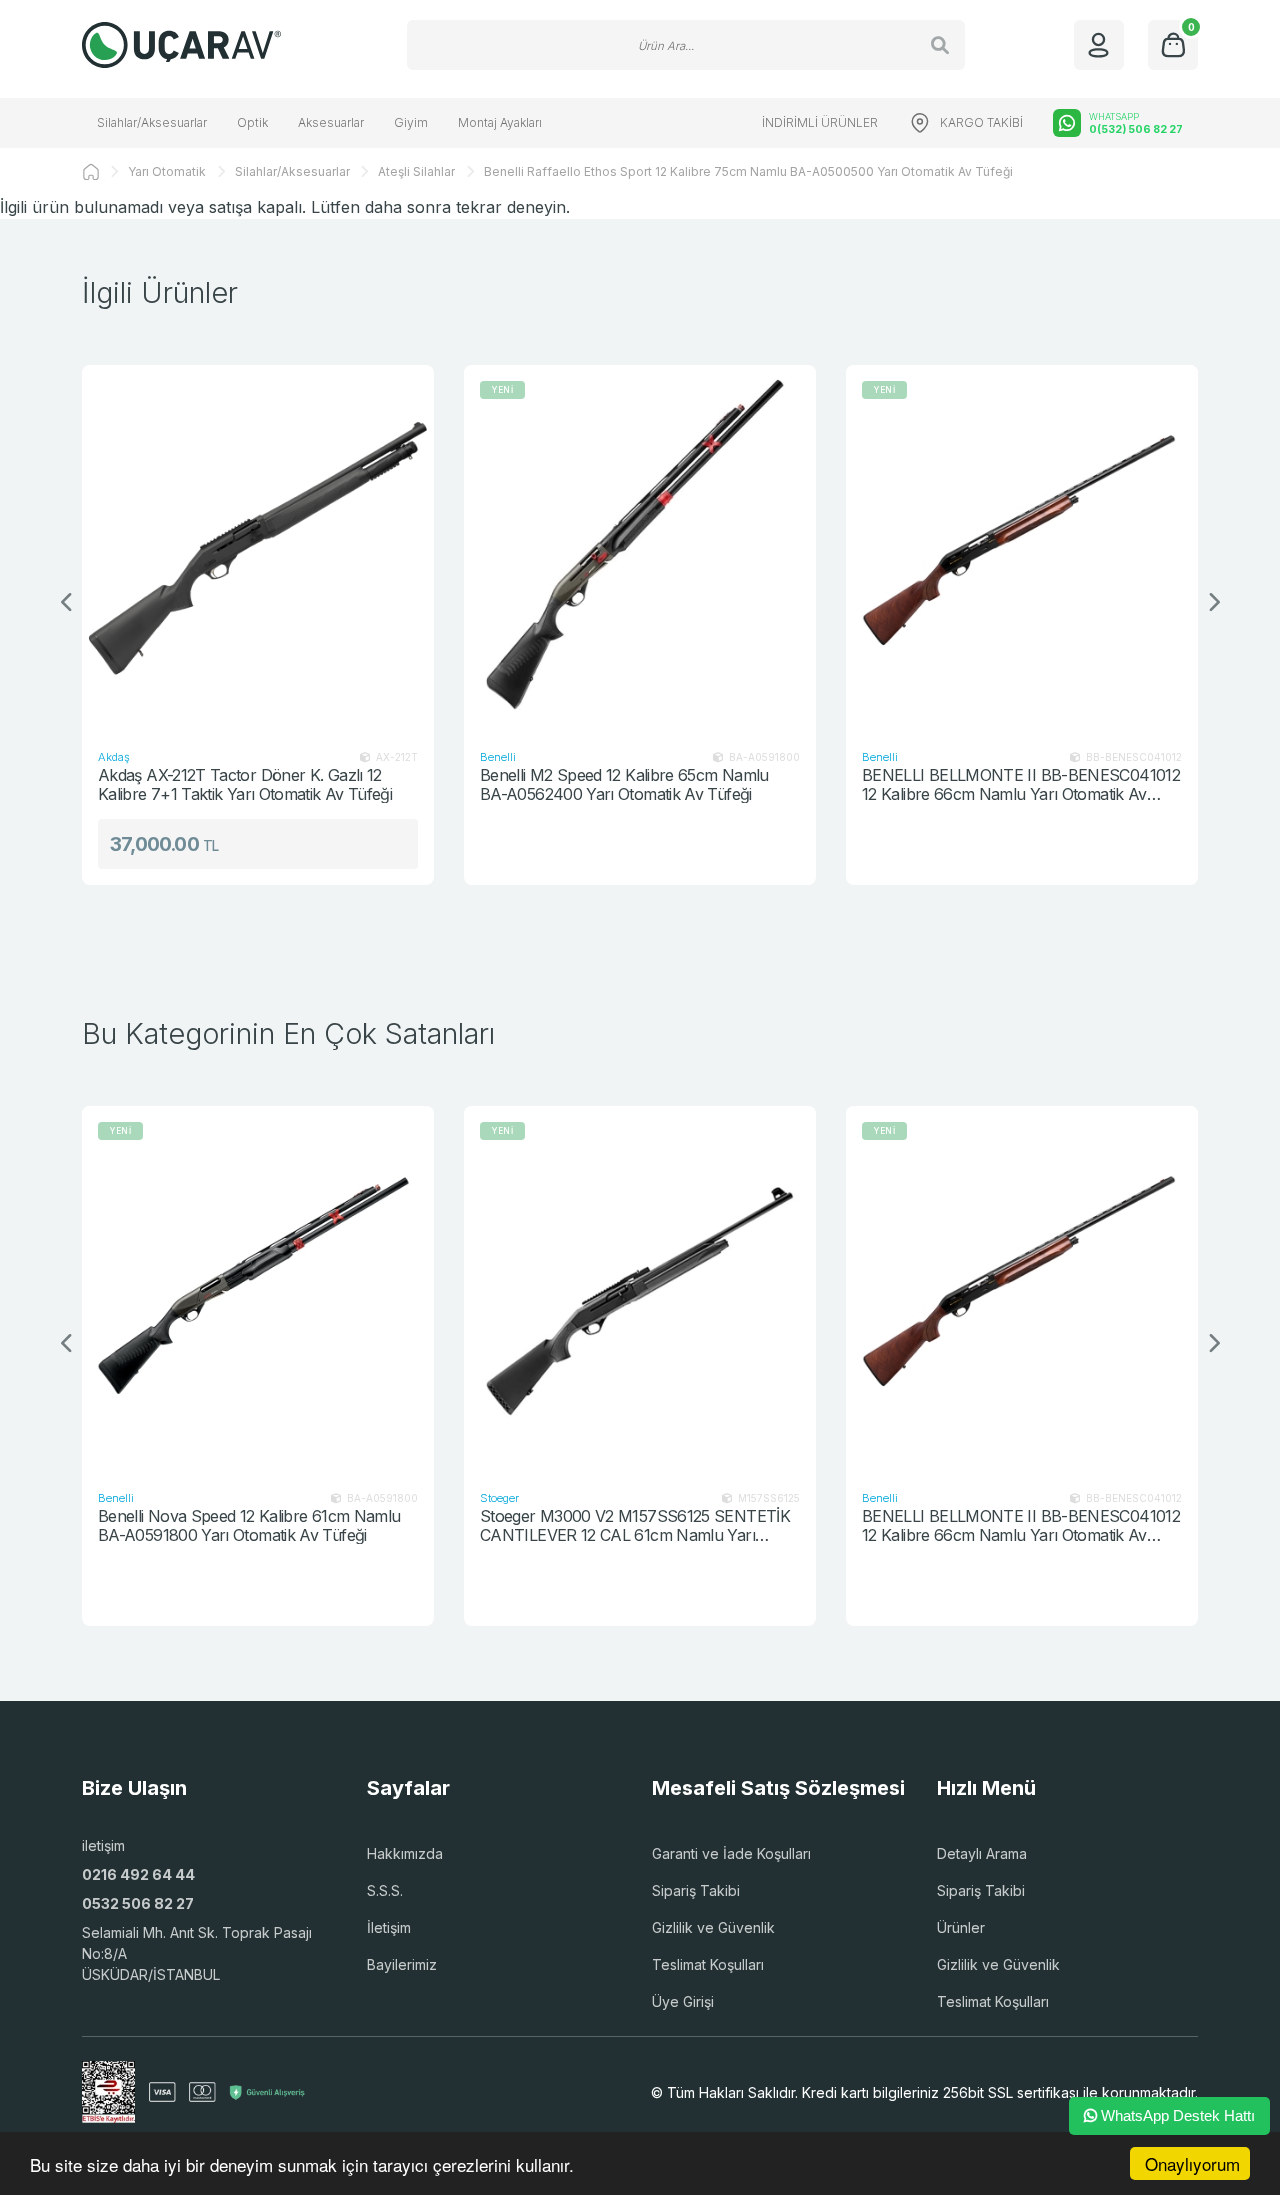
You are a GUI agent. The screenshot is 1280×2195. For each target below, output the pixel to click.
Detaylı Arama (982, 1853)
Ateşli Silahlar (416, 171)
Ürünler (961, 1927)
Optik (252, 122)
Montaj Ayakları (500, 122)
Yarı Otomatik (167, 171)
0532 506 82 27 (138, 1903)
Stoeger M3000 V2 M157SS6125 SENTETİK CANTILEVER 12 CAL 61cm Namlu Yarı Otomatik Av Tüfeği (635, 1525)
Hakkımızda (405, 1853)
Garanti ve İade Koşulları (731, 1853)
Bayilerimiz (402, 1964)
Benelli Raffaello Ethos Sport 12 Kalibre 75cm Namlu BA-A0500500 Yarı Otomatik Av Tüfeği (748, 171)
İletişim (389, 1927)
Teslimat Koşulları (708, 1964)
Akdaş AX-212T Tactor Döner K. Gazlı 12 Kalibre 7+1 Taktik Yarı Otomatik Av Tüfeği (245, 784)
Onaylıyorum (1192, 2163)
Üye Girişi (683, 2001)
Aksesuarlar (331, 122)
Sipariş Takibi (696, 1890)
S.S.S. (385, 1890)
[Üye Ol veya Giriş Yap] (1099, 45)
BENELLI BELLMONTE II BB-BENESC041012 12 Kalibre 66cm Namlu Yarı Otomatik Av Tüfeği (1021, 784)
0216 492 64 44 (138, 1874)
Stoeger (499, 1498)
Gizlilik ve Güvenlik (713, 1927)
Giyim (411, 122)
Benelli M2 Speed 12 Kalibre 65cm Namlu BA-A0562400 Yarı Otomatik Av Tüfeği (624, 784)
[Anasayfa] (91, 172)
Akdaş (114, 757)
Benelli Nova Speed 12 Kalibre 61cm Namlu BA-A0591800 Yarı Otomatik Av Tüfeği (249, 1525)
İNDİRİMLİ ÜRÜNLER (820, 122)
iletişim (103, 1845)
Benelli (498, 757)
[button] (1213, 603)
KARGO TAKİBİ (981, 122)
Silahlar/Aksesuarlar (152, 122)
